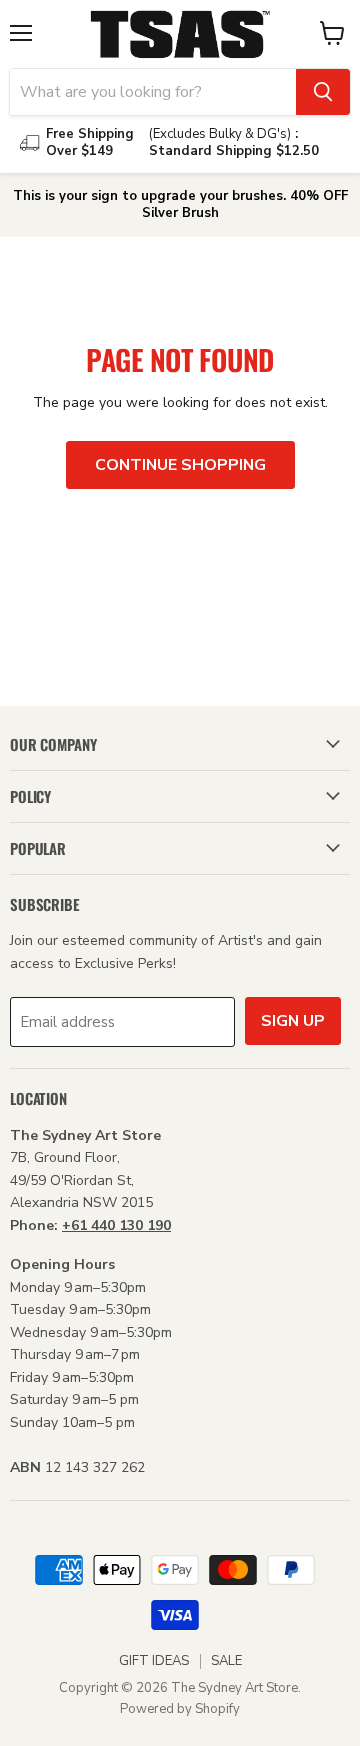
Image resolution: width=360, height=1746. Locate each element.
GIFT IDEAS (154, 1661)
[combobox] (153, 92)
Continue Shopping (180, 465)
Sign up (293, 1021)
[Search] (323, 92)
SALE (226, 1661)
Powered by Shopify (180, 1709)
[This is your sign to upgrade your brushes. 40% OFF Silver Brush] (180, 205)
